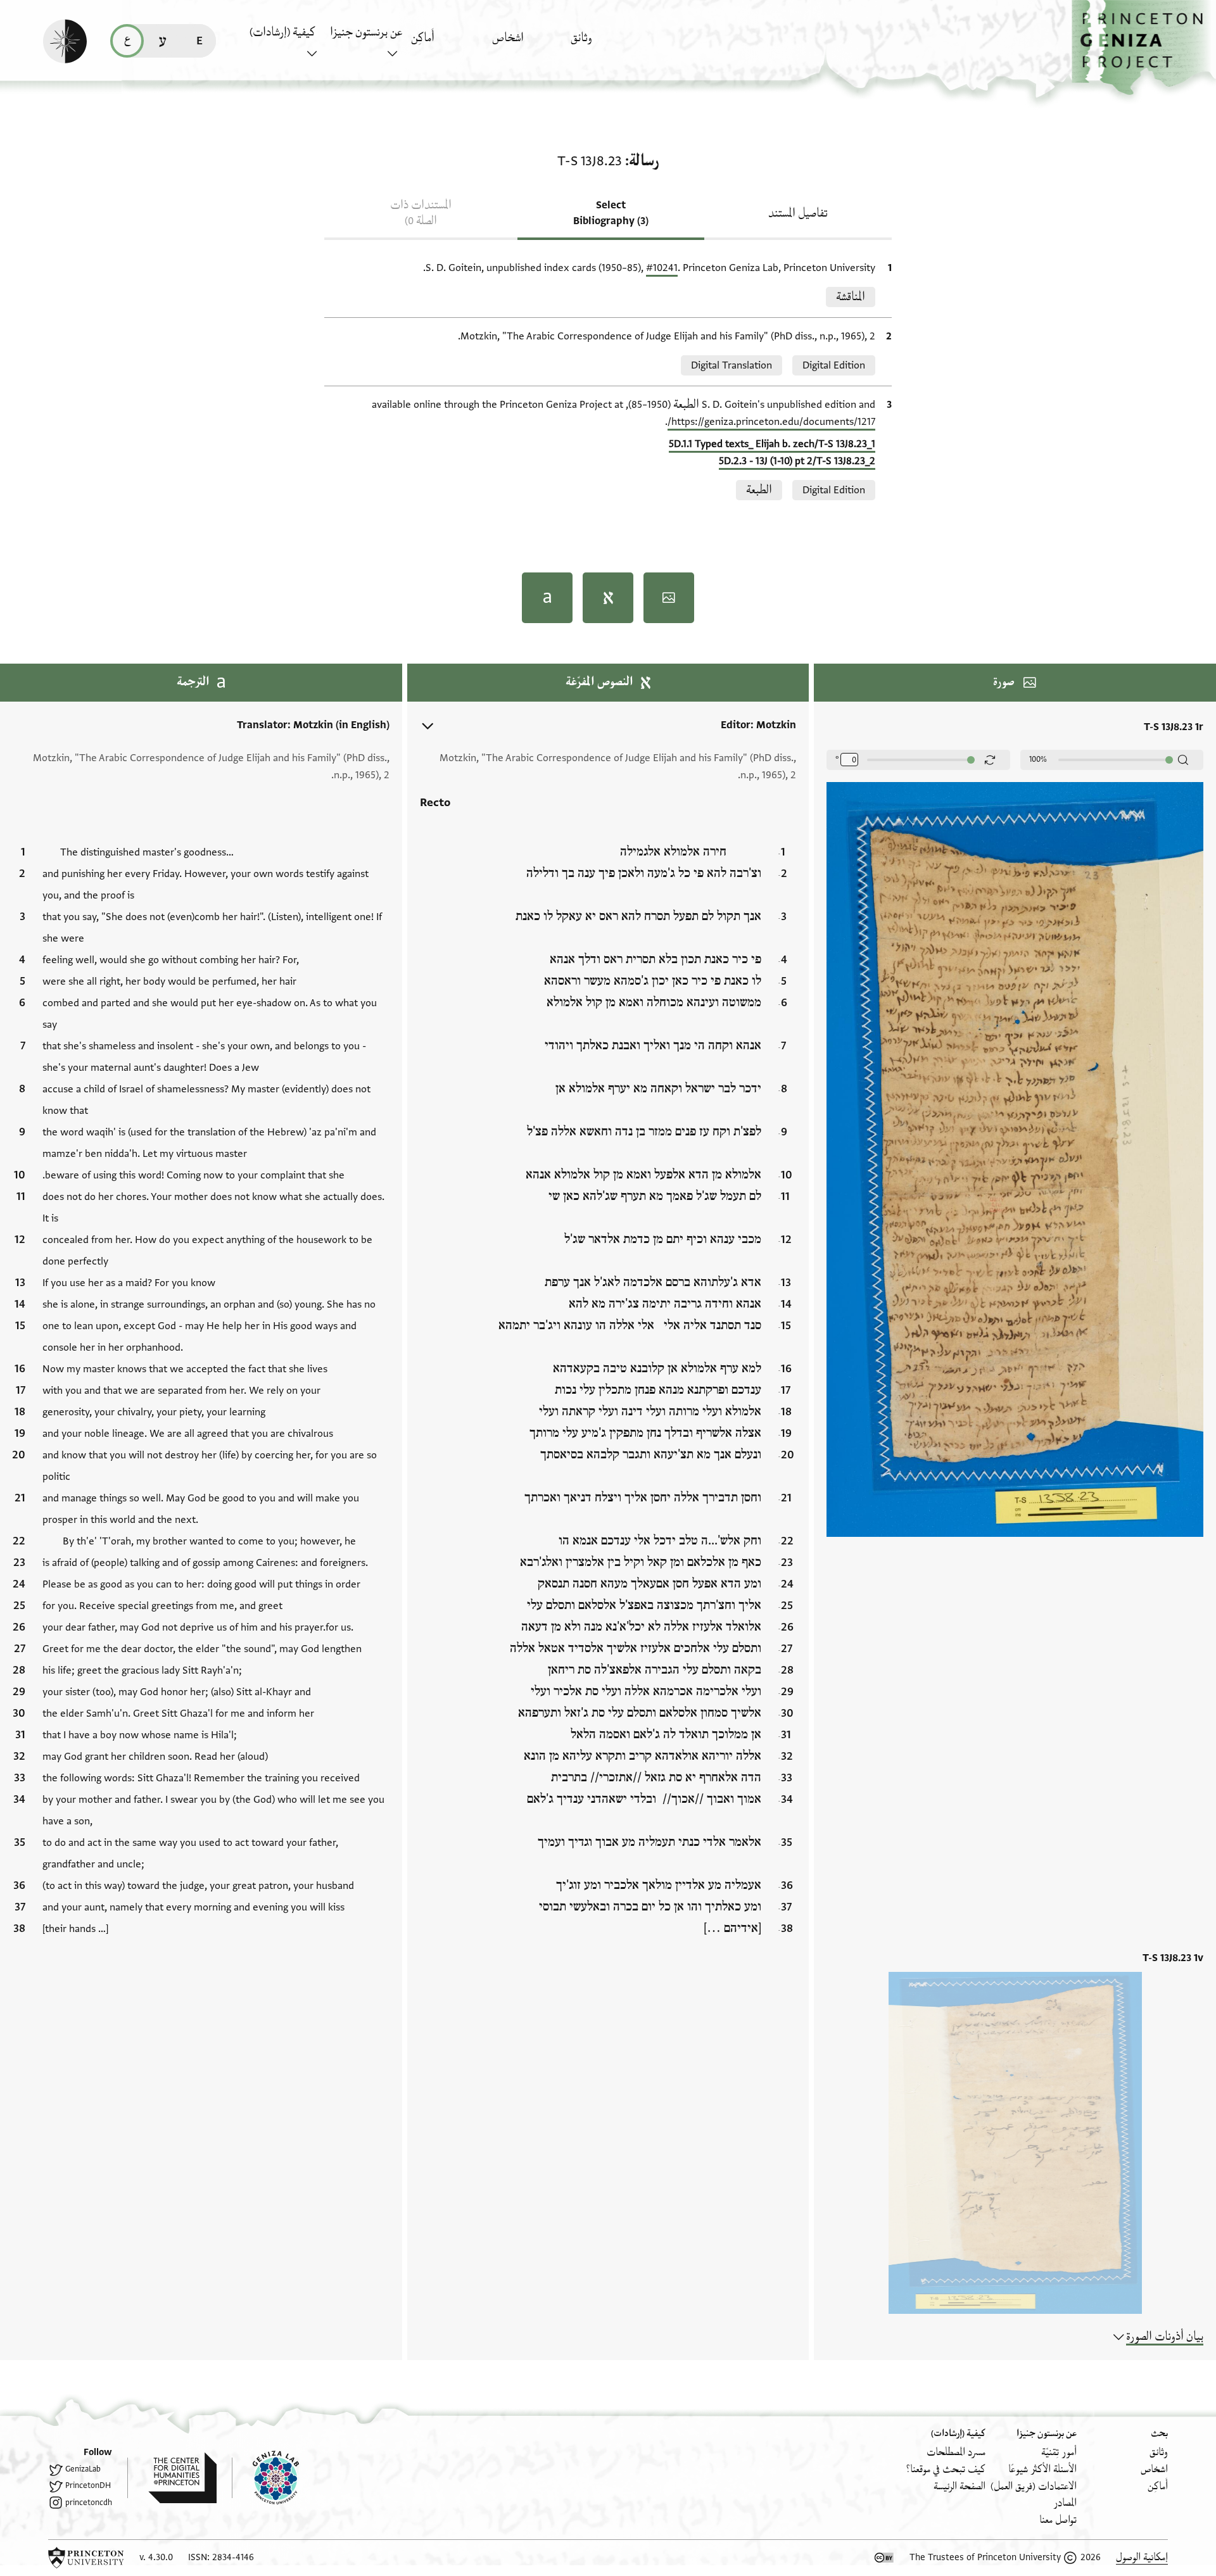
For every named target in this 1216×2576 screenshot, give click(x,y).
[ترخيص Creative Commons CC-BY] (884, 2558)
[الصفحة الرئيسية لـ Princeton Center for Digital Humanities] (172, 2478)
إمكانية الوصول (1142, 2557)
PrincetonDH (88, 2485)
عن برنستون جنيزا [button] (366, 32)
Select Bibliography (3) (611, 213)
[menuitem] (608, 44)
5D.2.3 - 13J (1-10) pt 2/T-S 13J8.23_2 (797, 461)
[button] (1144, 48)
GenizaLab (83, 2469)
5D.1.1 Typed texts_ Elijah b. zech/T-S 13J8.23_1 (772, 444)
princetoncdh (89, 2503)
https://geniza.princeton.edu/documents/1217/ (771, 422)
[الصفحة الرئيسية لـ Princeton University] (86, 2558)
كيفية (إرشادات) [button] (282, 32)
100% (1038, 759)
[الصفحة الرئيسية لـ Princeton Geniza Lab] (265, 2478)
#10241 (662, 268)
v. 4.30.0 (156, 2557)
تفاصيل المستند (798, 213)
